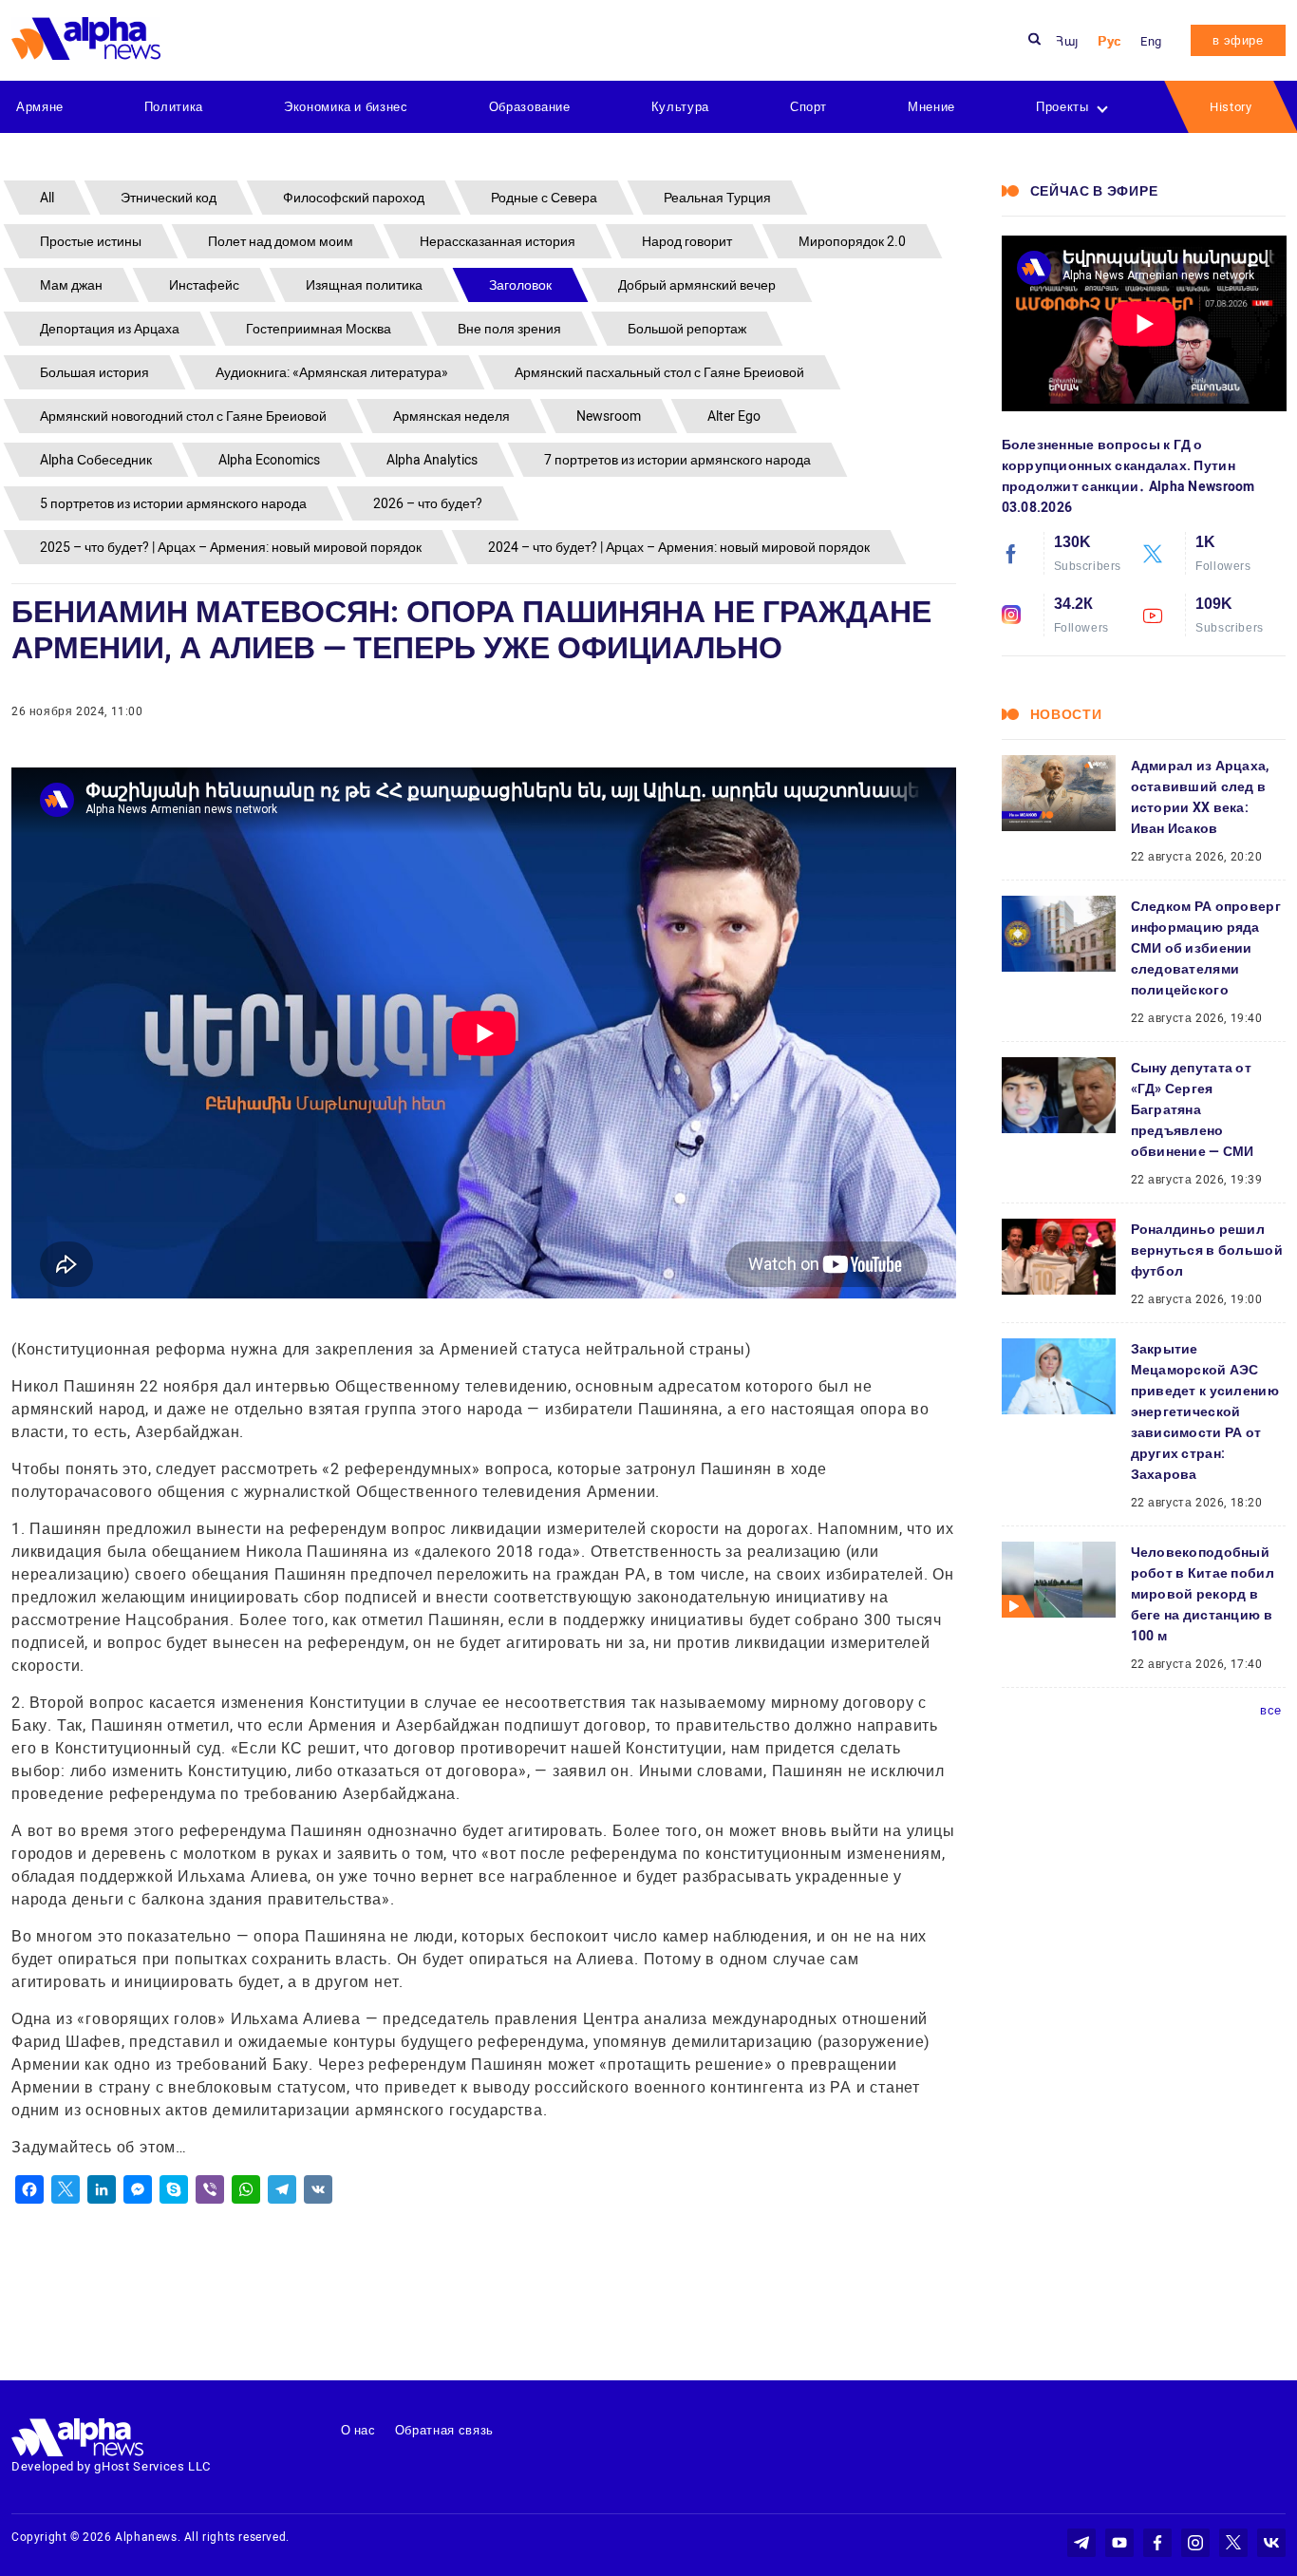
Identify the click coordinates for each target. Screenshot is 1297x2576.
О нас (358, 2430)
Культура (680, 107)
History (1231, 107)
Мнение (931, 107)
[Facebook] (29, 2189)
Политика (174, 107)
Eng (1151, 41)
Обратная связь (444, 2430)
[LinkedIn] (102, 2189)
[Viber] (210, 2189)
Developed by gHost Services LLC (111, 2466)
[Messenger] (138, 2189)
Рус (1109, 41)
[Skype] (174, 2189)
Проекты (1062, 107)
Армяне (40, 107)
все (1271, 1710)
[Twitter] (66, 2189)
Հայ (1067, 41)
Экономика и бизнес (346, 107)
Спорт (808, 107)
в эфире (1238, 40)
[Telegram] (282, 2189)
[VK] (318, 2189)
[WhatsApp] (246, 2189)
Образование (530, 107)
